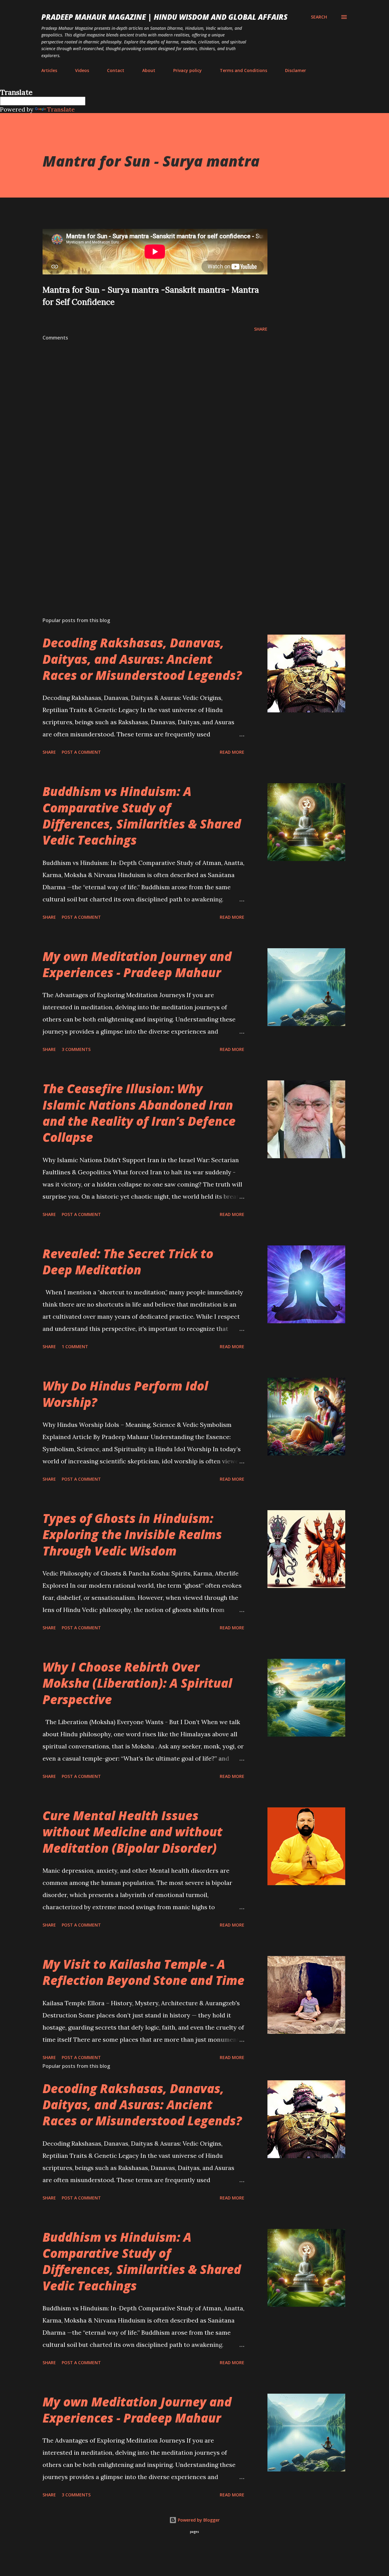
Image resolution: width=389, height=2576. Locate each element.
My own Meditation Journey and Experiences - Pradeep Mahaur (137, 964)
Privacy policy (188, 70)
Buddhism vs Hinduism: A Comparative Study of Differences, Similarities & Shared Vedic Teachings (142, 816)
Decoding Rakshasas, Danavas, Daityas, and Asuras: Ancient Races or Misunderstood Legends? (142, 659)
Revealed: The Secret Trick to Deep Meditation (128, 1262)
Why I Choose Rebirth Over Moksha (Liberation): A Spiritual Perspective (137, 1683)
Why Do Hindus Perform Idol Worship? (125, 1394)
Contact (116, 70)
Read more (232, 752)
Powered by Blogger (198, 2520)
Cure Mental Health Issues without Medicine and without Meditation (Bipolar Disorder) (133, 1832)
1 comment (75, 1347)
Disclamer (296, 70)
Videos (82, 70)
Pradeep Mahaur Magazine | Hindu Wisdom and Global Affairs (164, 17)
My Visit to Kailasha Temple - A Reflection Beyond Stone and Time (143, 1972)
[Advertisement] (145, 541)
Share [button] (261, 329)
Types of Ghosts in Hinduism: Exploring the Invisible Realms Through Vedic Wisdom (132, 1534)
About (149, 70)
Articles (49, 70)
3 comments (76, 1049)
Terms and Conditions (243, 70)
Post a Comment (81, 752)
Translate (61, 109)
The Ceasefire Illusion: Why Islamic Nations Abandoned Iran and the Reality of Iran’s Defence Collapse (139, 1113)
